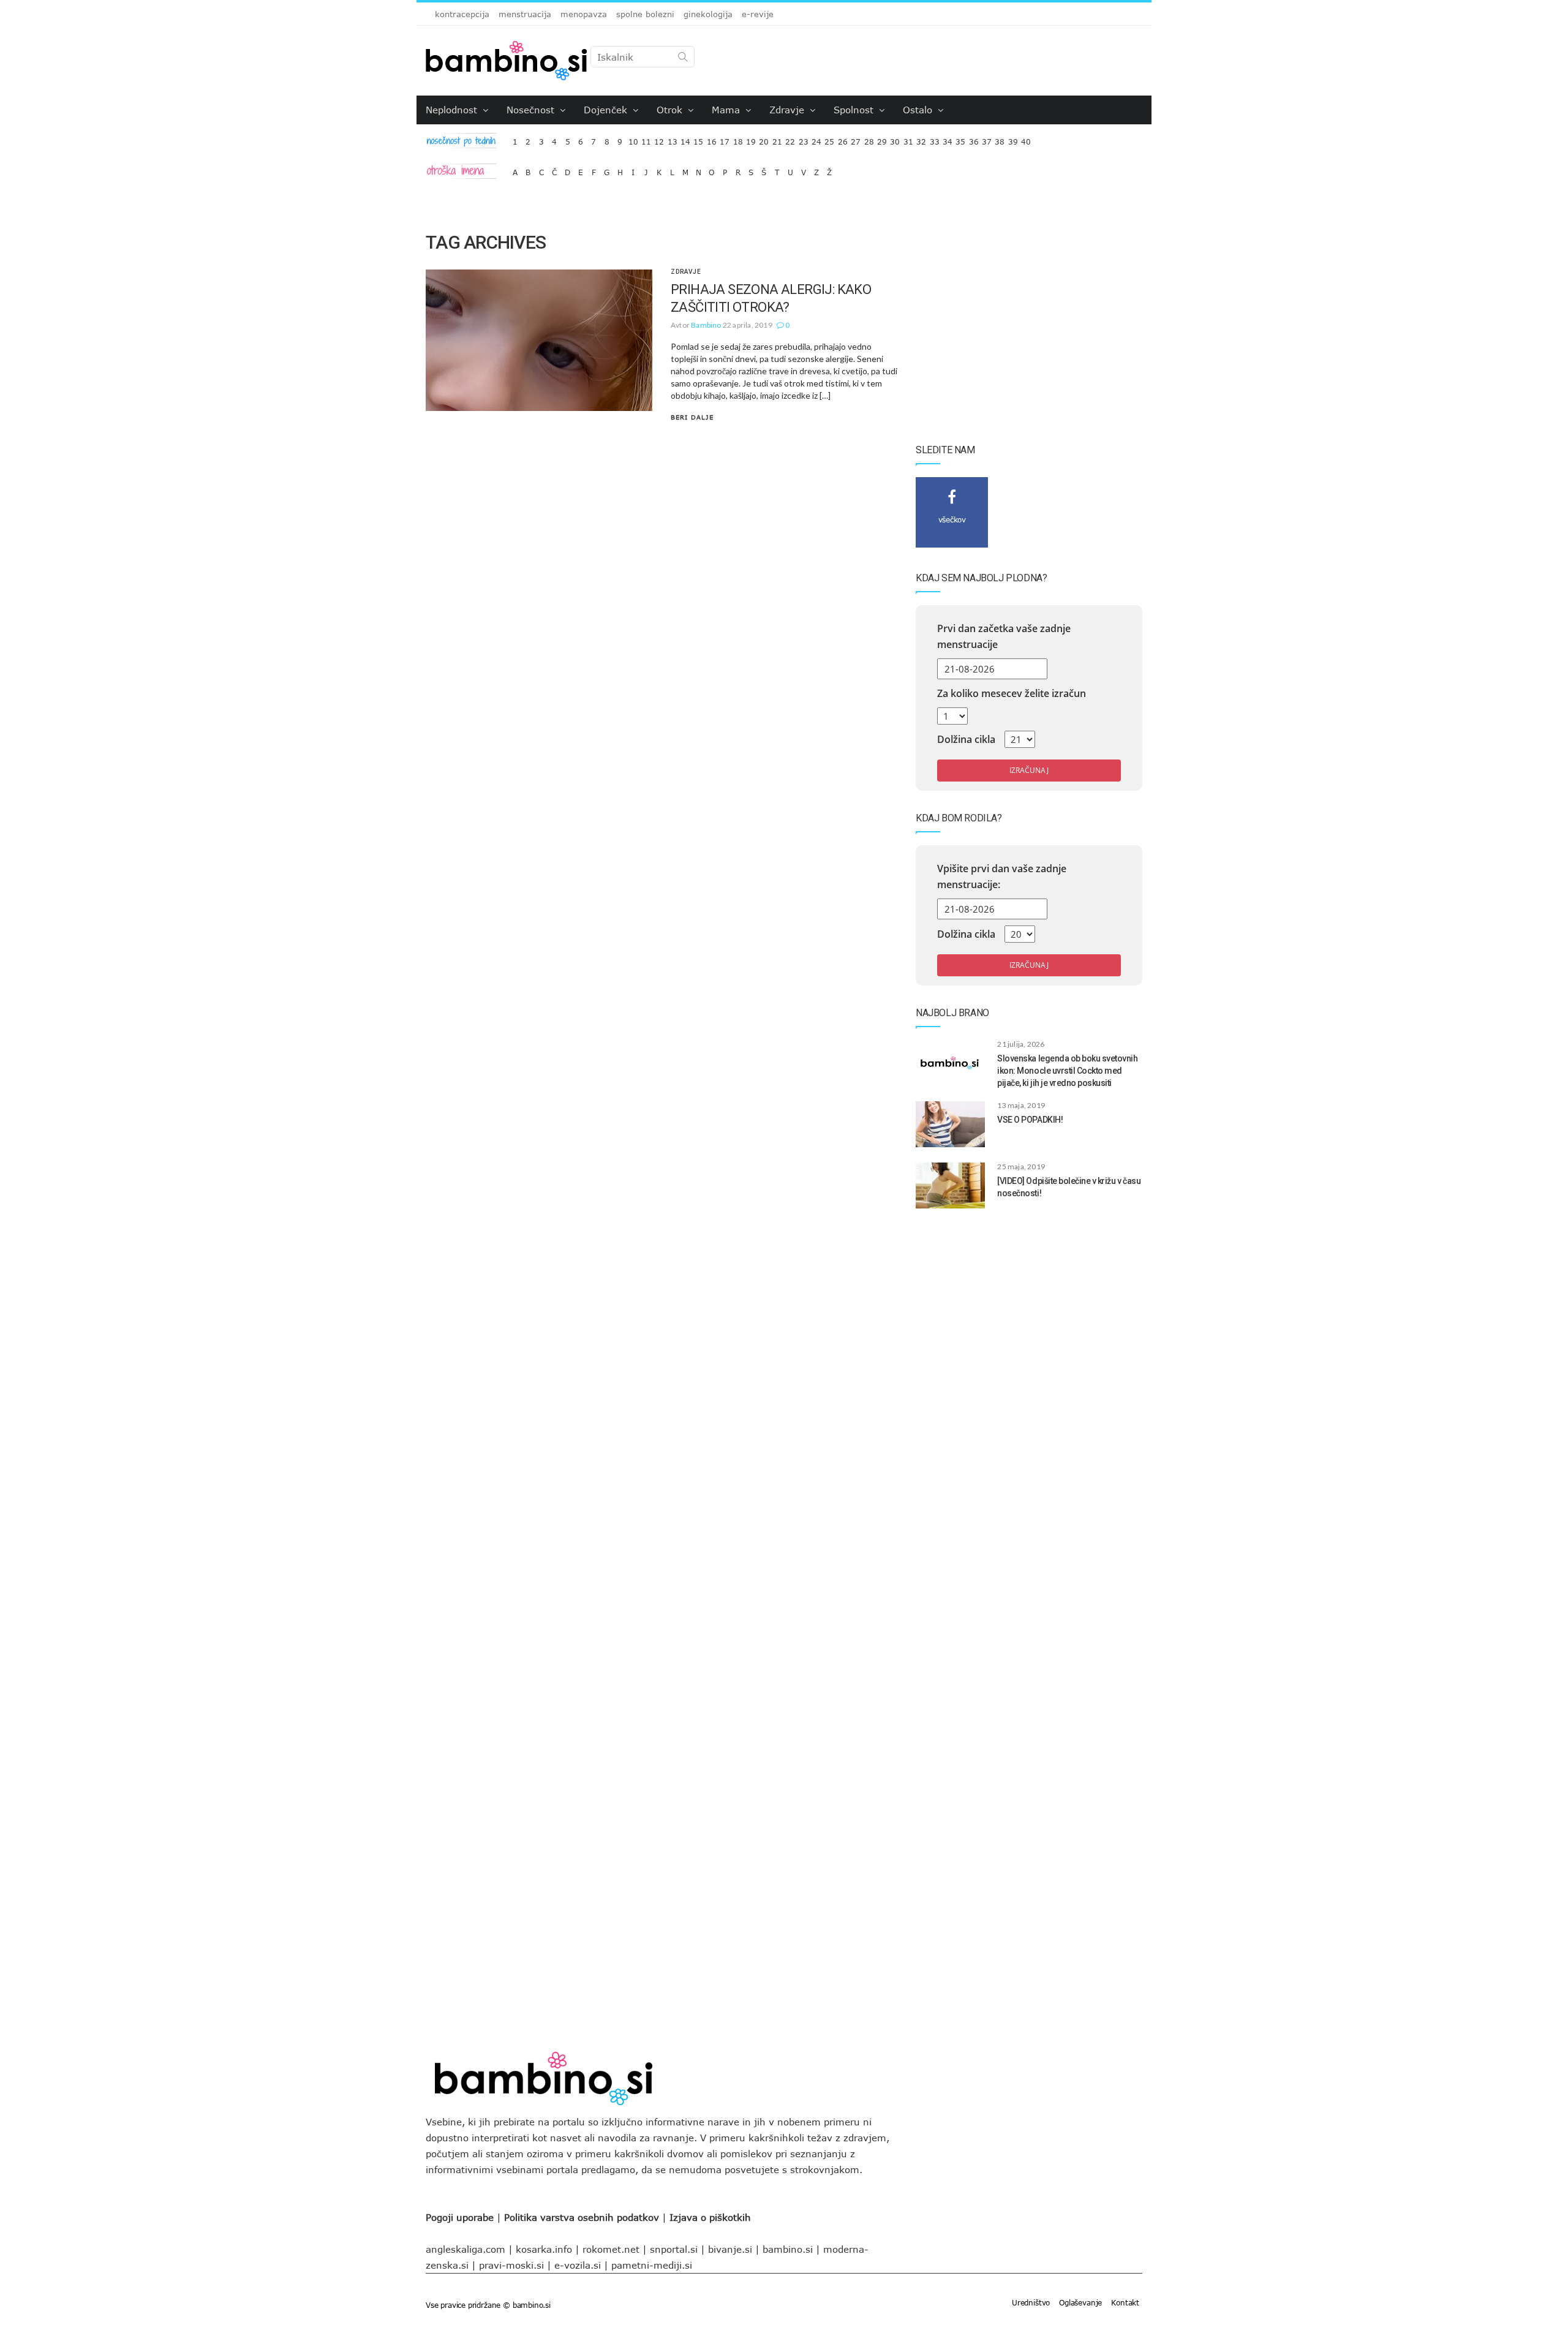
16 (712, 139)
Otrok (671, 110)
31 (908, 139)
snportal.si (674, 2249)
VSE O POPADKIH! (1030, 1120)
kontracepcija (462, 14)
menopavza (584, 14)
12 (659, 139)
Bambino (706, 325)
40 (1026, 139)
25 (829, 139)
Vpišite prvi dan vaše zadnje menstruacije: (1002, 876)
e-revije (758, 14)
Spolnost (855, 110)
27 (856, 139)
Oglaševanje (1080, 2302)
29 (882, 139)
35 (960, 139)
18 (738, 139)
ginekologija (708, 14)
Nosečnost (532, 110)
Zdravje (788, 110)
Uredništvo (1031, 2302)
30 (895, 139)
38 (1000, 139)
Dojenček (607, 110)
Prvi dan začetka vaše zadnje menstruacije (1004, 636)
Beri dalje (692, 417)
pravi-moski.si (511, 2265)
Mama (727, 110)
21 (777, 139)
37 (987, 139)
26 (843, 139)
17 (725, 139)
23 (804, 139)
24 (816, 139)
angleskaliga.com (466, 2249)
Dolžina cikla (966, 739)
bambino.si (788, 2249)
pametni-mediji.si (652, 2265)
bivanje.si (730, 2249)
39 (1013, 139)
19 (751, 139)
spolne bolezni (645, 14)
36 (974, 139)
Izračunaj (1029, 770)
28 (869, 139)
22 (790, 139)
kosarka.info (544, 2249)
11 (646, 139)
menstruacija (525, 14)
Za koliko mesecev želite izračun (1012, 693)
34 (948, 139)
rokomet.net (611, 2249)
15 (698, 139)
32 (921, 139)
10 (633, 139)
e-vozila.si (578, 2265)
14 (685, 139)
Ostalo (919, 110)
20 (764, 139)
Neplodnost (453, 110)
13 (673, 139)
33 (935, 139)
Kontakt (1125, 2302)
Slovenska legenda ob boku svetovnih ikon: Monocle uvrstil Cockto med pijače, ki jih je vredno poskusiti (1067, 1071)
